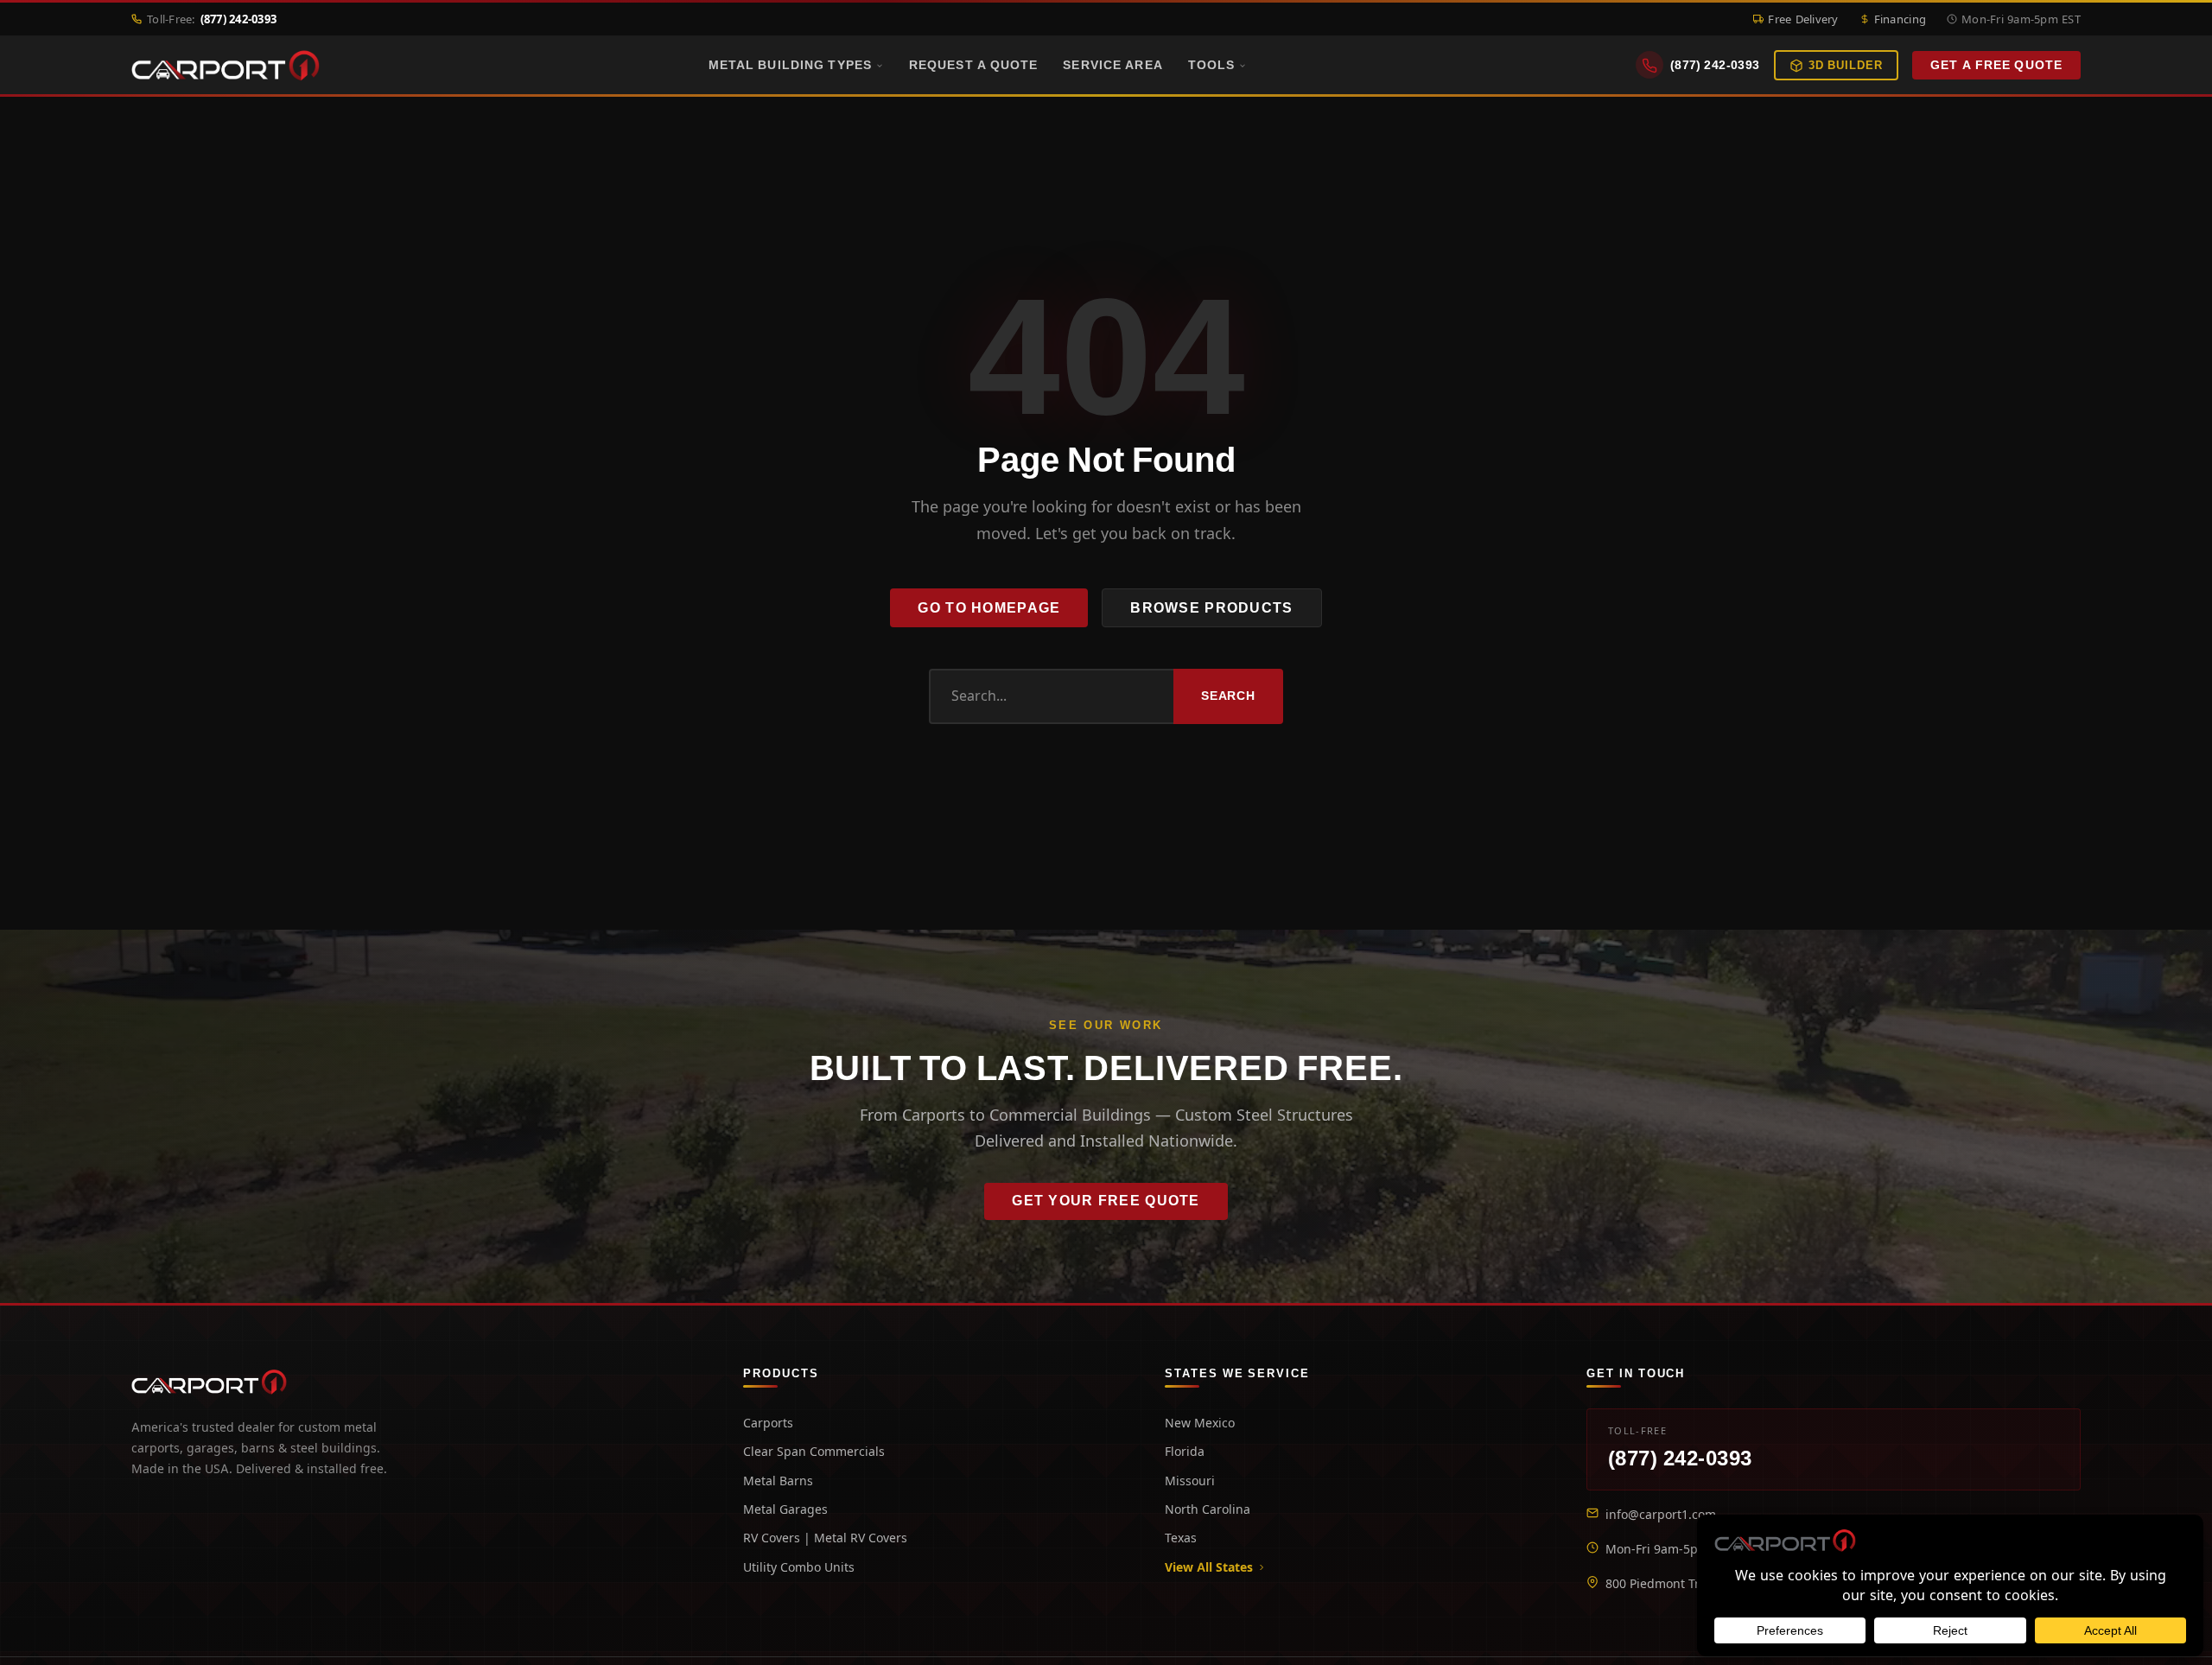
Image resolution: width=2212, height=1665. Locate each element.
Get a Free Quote (1996, 66)
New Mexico (1200, 1423)
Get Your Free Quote (1106, 1201)
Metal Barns (778, 1481)
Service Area (1112, 65)
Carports (768, 1423)
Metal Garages (785, 1509)
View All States (1209, 1567)
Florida (1185, 1451)
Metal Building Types (790, 65)
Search (1228, 696)
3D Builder (1846, 65)
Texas (1181, 1538)
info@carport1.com (1661, 1514)
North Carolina (1208, 1509)
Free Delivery (1803, 19)
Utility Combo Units (799, 1567)
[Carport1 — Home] (226, 66)
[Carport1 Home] (209, 1382)
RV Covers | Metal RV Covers (825, 1538)
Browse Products (1211, 608)
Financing (1900, 19)
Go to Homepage (989, 608)
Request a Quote (974, 65)
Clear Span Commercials (814, 1451)
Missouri (1190, 1481)
